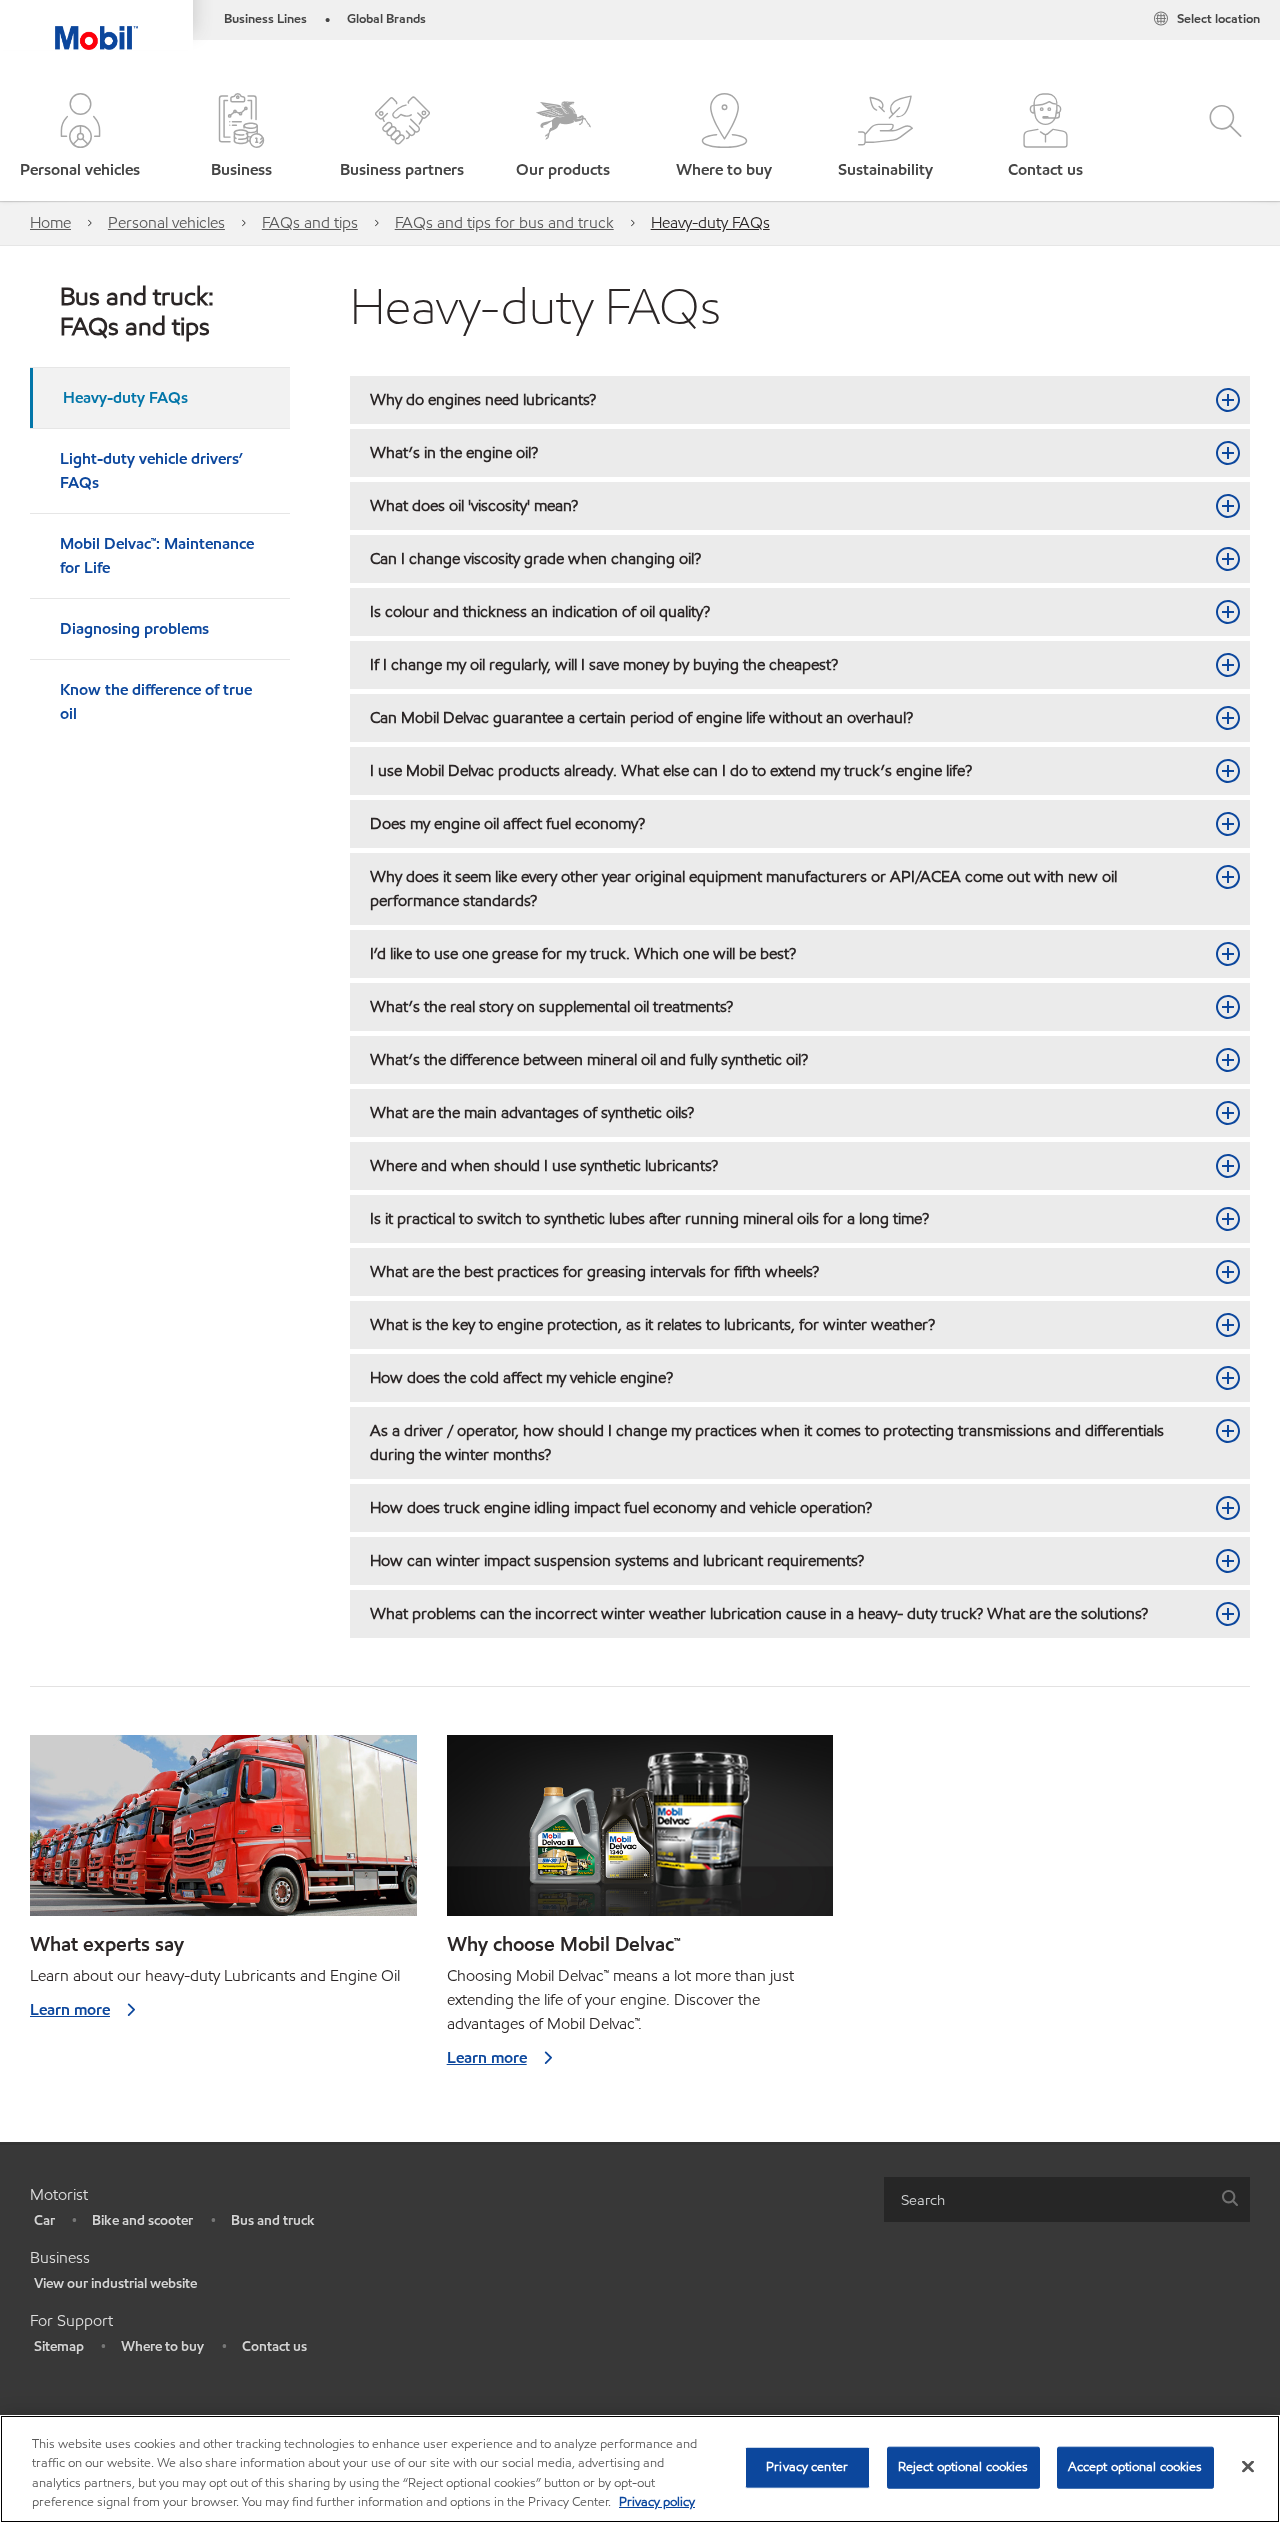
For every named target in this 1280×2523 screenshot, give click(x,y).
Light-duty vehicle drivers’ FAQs (151, 470)
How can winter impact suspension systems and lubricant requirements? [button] (619, 1560)
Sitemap (59, 2346)
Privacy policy (657, 2502)
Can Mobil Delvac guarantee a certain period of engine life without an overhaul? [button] (641, 717)
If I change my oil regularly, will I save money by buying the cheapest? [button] (604, 664)
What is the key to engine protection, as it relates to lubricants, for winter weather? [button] (652, 1324)
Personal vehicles (166, 222)
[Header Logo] (96, 25)
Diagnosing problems (134, 628)
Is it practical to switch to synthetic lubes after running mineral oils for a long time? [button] (649, 1218)
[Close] (1248, 2466)
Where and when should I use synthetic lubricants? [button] (544, 1165)
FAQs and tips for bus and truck (504, 222)
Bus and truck (273, 2220)
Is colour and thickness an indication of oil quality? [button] (540, 611)
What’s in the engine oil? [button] (454, 452)
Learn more (70, 2009)
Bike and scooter (142, 2220)
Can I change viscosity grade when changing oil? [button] (535, 558)
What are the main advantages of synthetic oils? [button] (534, 1112)
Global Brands (386, 19)
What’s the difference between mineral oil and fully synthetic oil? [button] (591, 1059)
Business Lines (265, 19)
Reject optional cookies (963, 2467)
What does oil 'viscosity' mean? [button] (474, 505)
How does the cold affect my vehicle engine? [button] (525, 1377)
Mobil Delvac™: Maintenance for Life (157, 555)
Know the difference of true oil (156, 701)
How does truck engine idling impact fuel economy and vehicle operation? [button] (621, 1507)
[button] (80, 137)
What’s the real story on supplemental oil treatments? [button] (551, 1006)
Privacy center (807, 2467)
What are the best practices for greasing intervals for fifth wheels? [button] (598, 1271)
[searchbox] (1047, 2199)
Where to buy (162, 2346)
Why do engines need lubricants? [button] (483, 399)
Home (50, 222)
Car (44, 2220)
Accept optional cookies (1135, 2467)
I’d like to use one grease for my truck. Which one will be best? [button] (583, 953)
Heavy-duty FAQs (710, 222)
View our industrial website (115, 2283)
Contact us (274, 2346)
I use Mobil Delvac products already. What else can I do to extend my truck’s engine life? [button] (671, 770)
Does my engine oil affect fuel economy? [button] (507, 823)
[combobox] (1067, 2199)
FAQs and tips (310, 222)
